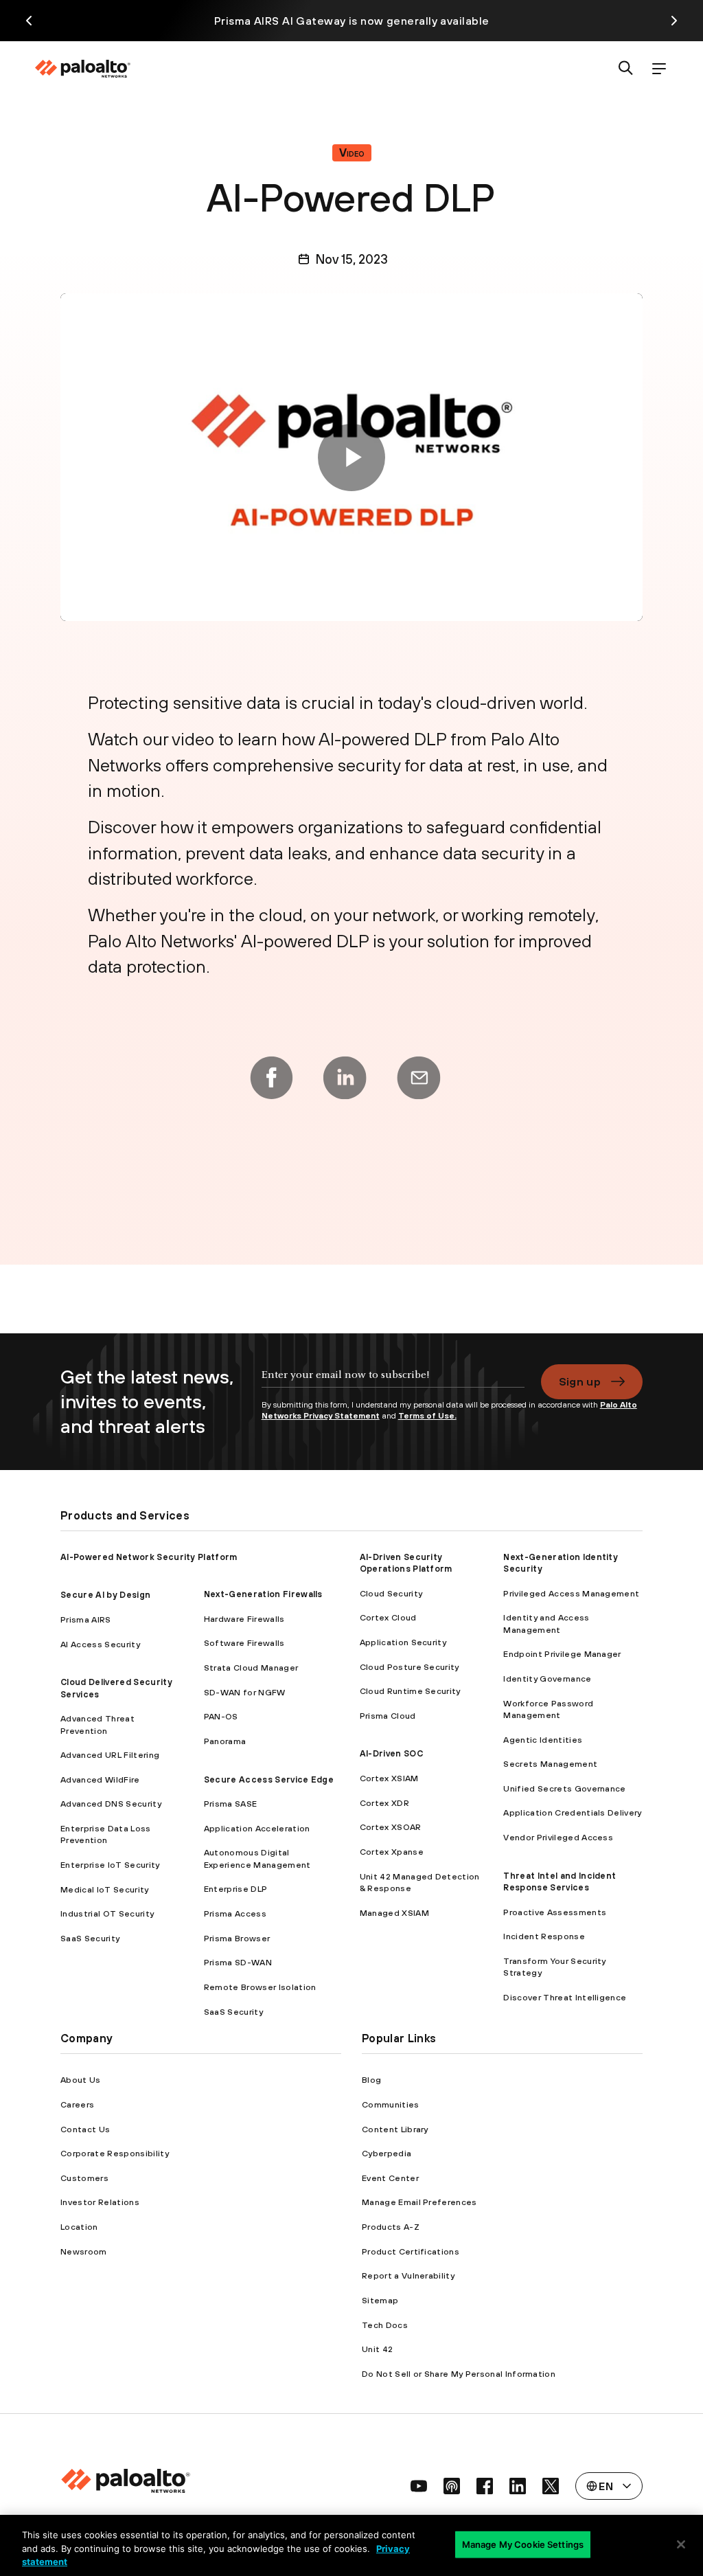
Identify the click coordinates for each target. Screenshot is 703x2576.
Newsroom (84, 2251)
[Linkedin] (345, 1078)
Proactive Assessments (555, 1912)
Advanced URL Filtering (110, 1755)
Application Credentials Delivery (572, 1812)
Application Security (403, 1642)
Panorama (225, 1741)
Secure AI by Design (105, 1595)
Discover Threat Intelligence (565, 1997)
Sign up (580, 1381)
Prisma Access (235, 1913)
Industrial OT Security (107, 1913)
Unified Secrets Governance (564, 1788)
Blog (371, 2080)
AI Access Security (100, 1644)
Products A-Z (391, 2227)
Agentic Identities (543, 1740)
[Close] (681, 2544)
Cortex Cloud (388, 1617)
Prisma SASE (231, 1804)
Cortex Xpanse (392, 1852)
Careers (77, 2104)
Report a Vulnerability (408, 2275)
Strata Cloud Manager (251, 1668)
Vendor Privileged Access (558, 1837)
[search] (626, 69)
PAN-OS (221, 1716)
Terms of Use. (427, 1416)
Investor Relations (100, 2202)
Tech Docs (385, 2325)
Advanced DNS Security (111, 1804)
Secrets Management (550, 1764)
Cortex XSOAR (391, 1827)
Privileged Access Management (571, 1593)
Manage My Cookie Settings (523, 2544)
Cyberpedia (387, 2153)
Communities (391, 2104)
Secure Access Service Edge (269, 1780)
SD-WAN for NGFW (245, 1692)
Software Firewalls (244, 1643)
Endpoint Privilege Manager (562, 1654)
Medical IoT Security (104, 1889)
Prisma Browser (237, 1938)
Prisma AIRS (86, 1619)
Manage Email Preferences (419, 2202)
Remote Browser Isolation (260, 1987)
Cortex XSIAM (389, 1778)
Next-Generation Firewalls (263, 1594)
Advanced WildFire (100, 1780)
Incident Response (544, 1936)
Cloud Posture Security (410, 1667)
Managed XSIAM (394, 1913)
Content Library (395, 2129)
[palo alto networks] (82, 69)
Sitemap (380, 2300)
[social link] (419, 2486)
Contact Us (85, 2129)
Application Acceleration (257, 1828)
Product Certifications (411, 2251)
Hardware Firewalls (244, 1619)
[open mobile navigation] (659, 69)
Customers (84, 2178)
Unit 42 (377, 2349)
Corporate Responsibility (115, 2153)
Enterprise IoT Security (110, 1865)
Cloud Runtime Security (410, 1691)
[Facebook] (271, 1078)
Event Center (390, 2178)
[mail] (419, 1078)
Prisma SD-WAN (238, 1962)
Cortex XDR (384, 1803)
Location (79, 2227)
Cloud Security (391, 1593)
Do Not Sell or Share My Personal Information (459, 2374)
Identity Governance (547, 1679)
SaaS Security (90, 1938)
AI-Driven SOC (391, 1753)
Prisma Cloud (388, 1716)
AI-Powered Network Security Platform (149, 1557)
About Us (81, 2080)
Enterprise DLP (235, 1889)
